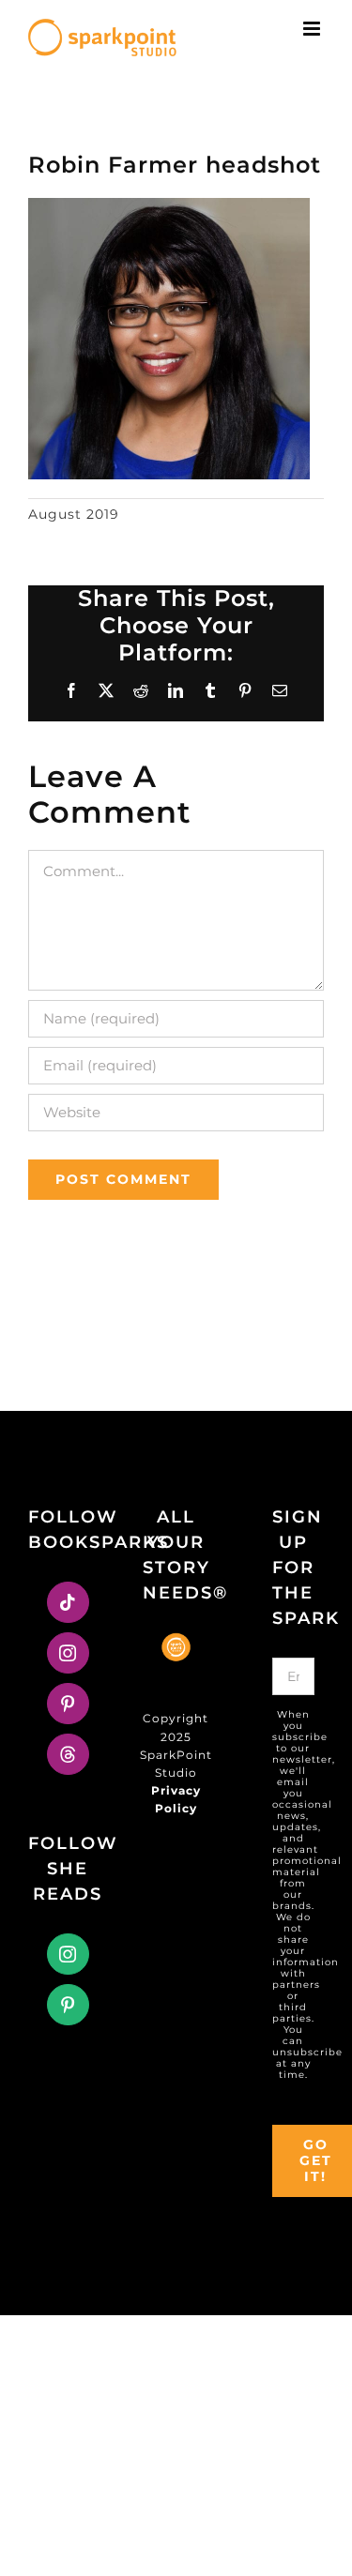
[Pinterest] (68, 1704)
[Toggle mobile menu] (314, 29)
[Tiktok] (68, 1602)
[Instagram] (68, 1653)
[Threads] (68, 1754)
